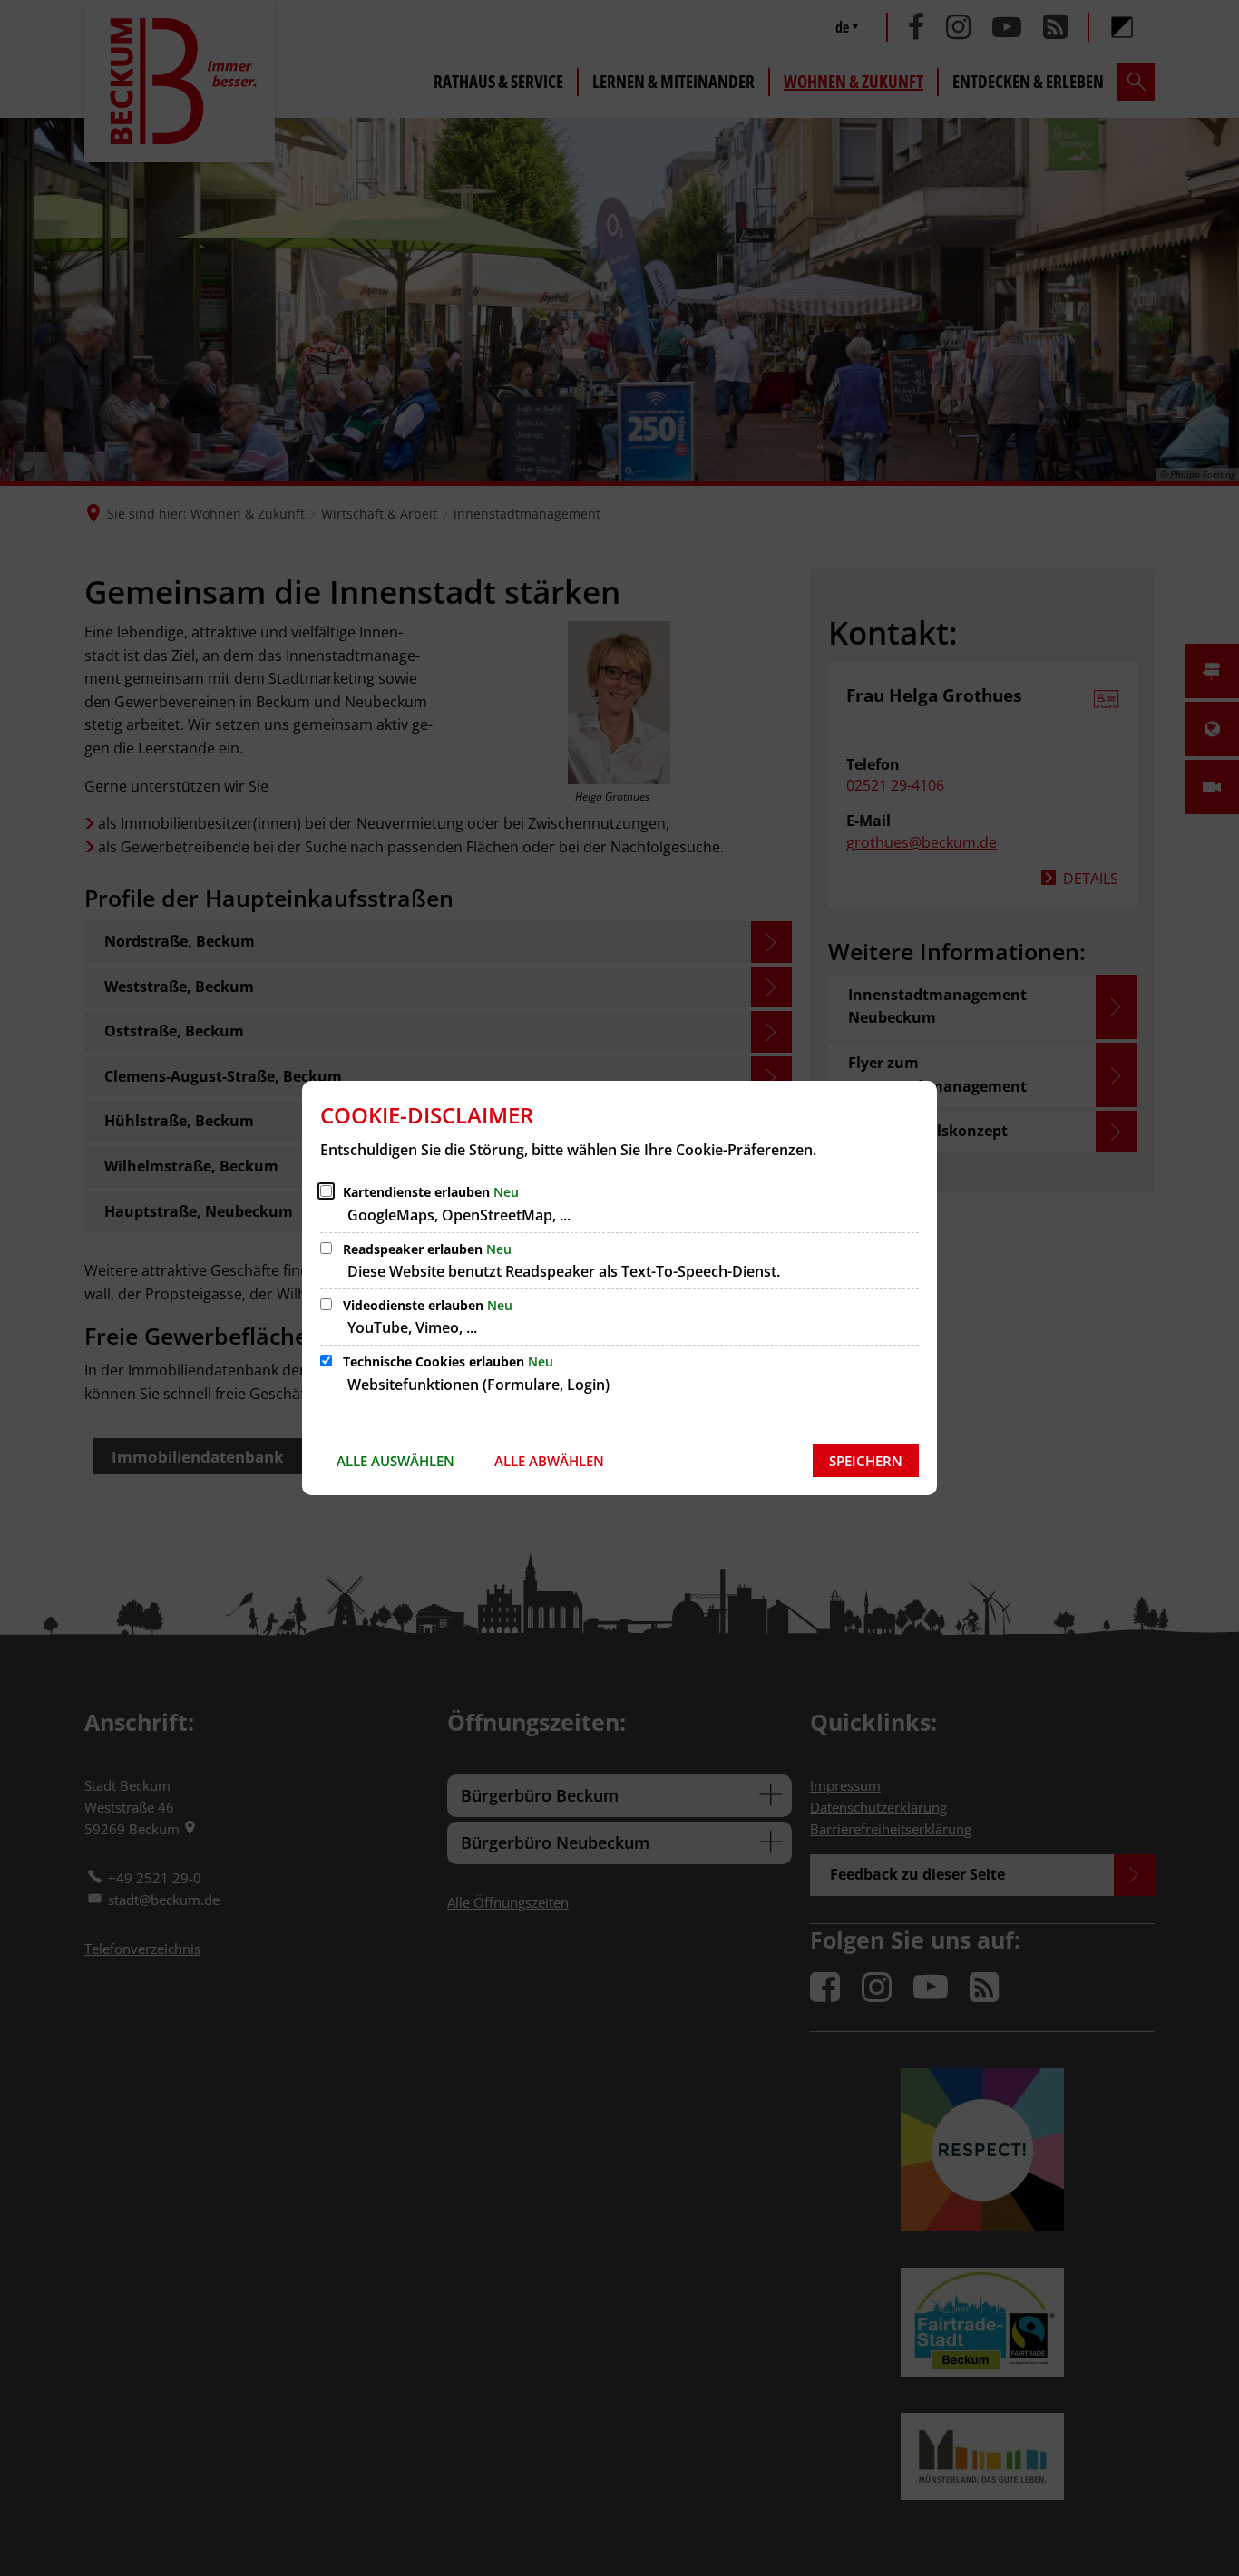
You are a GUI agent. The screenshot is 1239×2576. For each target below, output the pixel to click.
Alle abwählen (549, 1461)
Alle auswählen (395, 1461)
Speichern (866, 1461)
